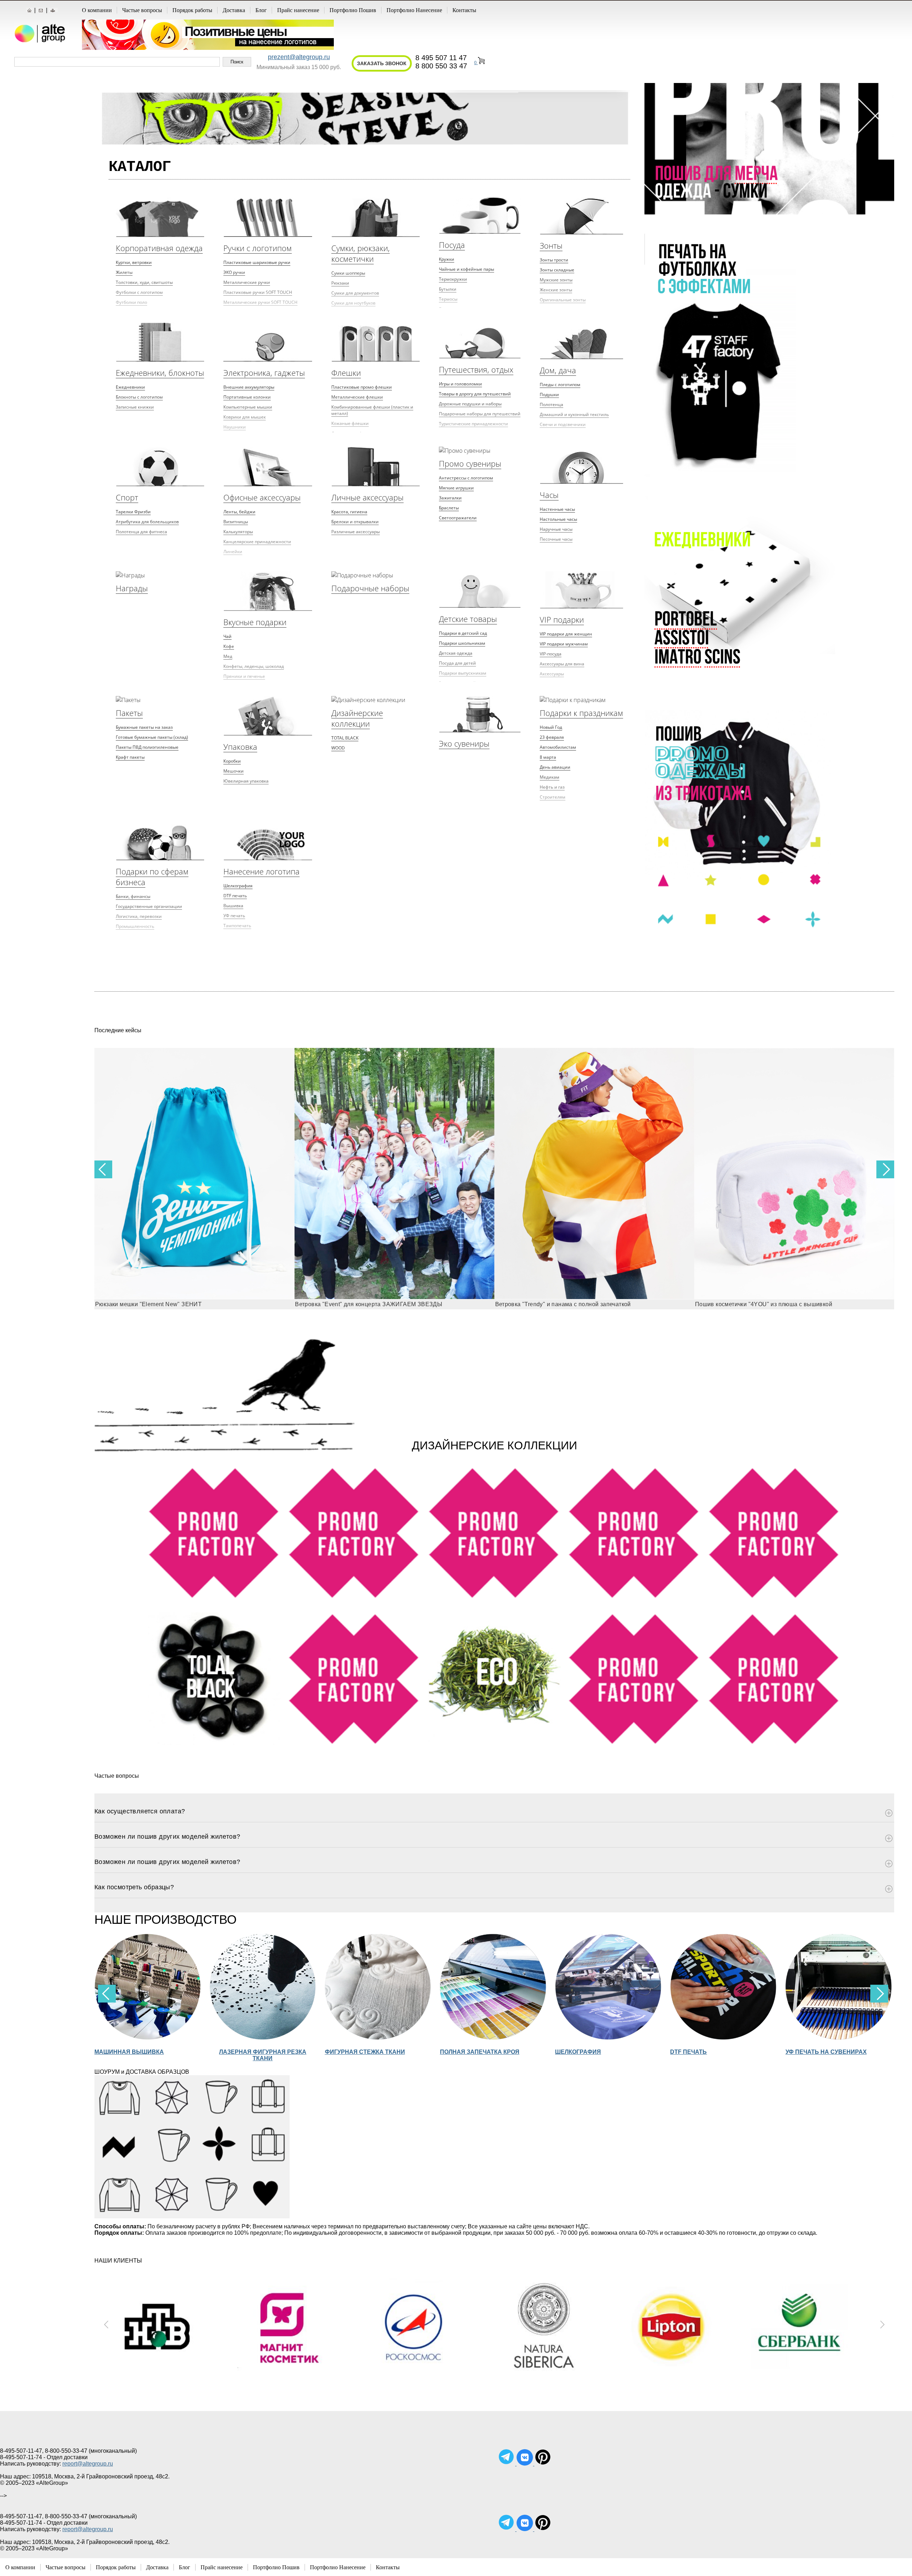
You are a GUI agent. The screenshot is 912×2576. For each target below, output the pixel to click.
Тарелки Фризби (133, 512)
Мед (228, 656)
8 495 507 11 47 (441, 58)
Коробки (232, 761)
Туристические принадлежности (473, 424)
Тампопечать (237, 926)
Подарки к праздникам (581, 713)
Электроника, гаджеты (264, 373)
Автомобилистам (558, 747)
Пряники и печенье (244, 676)
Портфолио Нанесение (414, 10)
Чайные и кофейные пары (467, 269)
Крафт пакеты (130, 757)
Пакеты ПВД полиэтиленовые (147, 747)
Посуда (452, 245)
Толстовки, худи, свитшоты (144, 282)
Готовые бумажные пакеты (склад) (152, 737)
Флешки (346, 373)
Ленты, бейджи (239, 512)
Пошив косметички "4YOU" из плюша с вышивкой (564, 1304)
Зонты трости (554, 260)
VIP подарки (562, 619)
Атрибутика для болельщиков (147, 522)
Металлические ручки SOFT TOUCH (260, 302)
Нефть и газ (552, 787)
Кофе (229, 646)
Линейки (233, 552)
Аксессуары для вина (562, 664)
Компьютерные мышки (248, 407)
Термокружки (453, 279)
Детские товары (468, 619)
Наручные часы (556, 529)
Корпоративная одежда (159, 248)
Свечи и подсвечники (563, 424)
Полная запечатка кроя (365, 2052)
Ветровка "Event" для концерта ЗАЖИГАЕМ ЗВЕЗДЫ (169, 1304)
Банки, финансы (133, 896)
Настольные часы (558, 519)
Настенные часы (557, 509)
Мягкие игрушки (456, 488)
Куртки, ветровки (134, 262)
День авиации (555, 767)
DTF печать (235, 896)
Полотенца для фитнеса (141, 532)
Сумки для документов (355, 293)
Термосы (448, 299)
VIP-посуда (551, 654)
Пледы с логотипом (560, 385)
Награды (132, 588)
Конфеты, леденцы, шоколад (254, 666)
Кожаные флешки (350, 423)
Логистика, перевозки (139, 916)
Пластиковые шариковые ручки (257, 262)
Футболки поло (131, 302)
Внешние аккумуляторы (249, 387)
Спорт (127, 497)
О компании (97, 10)
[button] (885, 1169)
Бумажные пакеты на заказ (144, 727)
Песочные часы (556, 539)
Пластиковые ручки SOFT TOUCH (258, 292)
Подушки (549, 394)
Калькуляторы (238, 532)
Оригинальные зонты (563, 300)
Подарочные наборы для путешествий (480, 414)
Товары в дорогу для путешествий (475, 394)
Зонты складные (557, 270)
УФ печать (234, 916)
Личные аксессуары (367, 497)
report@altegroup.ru (88, 2464)
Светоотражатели (458, 518)
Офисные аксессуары (262, 497)
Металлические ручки (247, 282)
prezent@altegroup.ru (299, 57)
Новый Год (551, 727)
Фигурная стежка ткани (250, 2052)
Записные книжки (135, 407)
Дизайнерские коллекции (357, 718)
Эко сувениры (464, 743)
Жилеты (124, 272)
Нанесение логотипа (261, 871)
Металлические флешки (357, 397)
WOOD (338, 748)
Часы (549, 495)
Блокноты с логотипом (139, 397)
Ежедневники (130, 387)
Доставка (234, 10)
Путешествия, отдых (476, 369)
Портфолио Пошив (353, 10)
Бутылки (448, 289)
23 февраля (552, 737)
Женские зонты (556, 290)
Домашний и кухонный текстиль (574, 414)
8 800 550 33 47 (441, 66)
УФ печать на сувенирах (711, 2052)
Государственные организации (149, 906)
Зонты (551, 245)
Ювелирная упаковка (246, 781)
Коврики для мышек (245, 417)
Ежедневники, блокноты (160, 373)
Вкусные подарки (255, 622)
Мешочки (234, 771)
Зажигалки (450, 498)
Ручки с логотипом (258, 248)
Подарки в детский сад (463, 633)
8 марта (548, 757)
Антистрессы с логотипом (466, 478)
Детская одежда (456, 653)
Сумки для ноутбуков (353, 303)
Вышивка (233, 906)
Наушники (235, 427)
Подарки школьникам (462, 643)
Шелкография (238, 886)
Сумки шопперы (348, 273)
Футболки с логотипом (139, 292)
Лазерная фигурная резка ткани (148, 2055)
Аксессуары (552, 674)
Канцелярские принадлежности (257, 542)
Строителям (553, 797)
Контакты (464, 10)
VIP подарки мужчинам (564, 644)
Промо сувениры (470, 463)
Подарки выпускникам (463, 673)
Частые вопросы (142, 10)
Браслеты (449, 508)
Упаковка (240, 747)
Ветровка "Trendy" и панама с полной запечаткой (363, 1304)
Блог (261, 10)
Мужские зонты (556, 280)
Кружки (447, 259)
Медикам (550, 777)
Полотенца (551, 404)
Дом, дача (558, 370)
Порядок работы (192, 10)
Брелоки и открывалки (355, 522)
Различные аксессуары (356, 532)
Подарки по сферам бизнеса (152, 877)
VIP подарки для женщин (566, 634)
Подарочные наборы (370, 588)
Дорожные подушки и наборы (470, 404)
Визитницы (236, 522)
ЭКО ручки (234, 272)
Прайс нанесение (298, 10)
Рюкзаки (340, 283)
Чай (227, 636)
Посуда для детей (457, 663)
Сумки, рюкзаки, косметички (361, 253)
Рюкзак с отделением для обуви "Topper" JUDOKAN (766, 1304)
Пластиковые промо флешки (362, 387)
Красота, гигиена (349, 512)
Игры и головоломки (460, 384)
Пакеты (129, 713)
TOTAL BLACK (345, 738)
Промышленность (135, 926)
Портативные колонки (247, 397)
